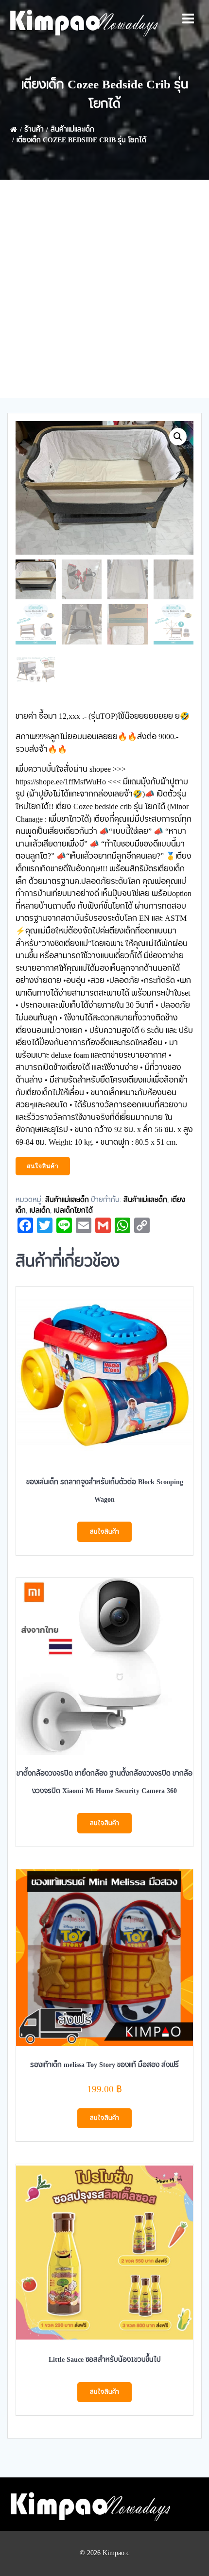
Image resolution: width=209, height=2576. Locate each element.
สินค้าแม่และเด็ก (72, 130)
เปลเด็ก (40, 1211)
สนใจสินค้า (43, 1166)
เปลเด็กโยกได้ (73, 1211)
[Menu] (188, 19)
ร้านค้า (34, 130)
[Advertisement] (104, 289)
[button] (178, 437)
